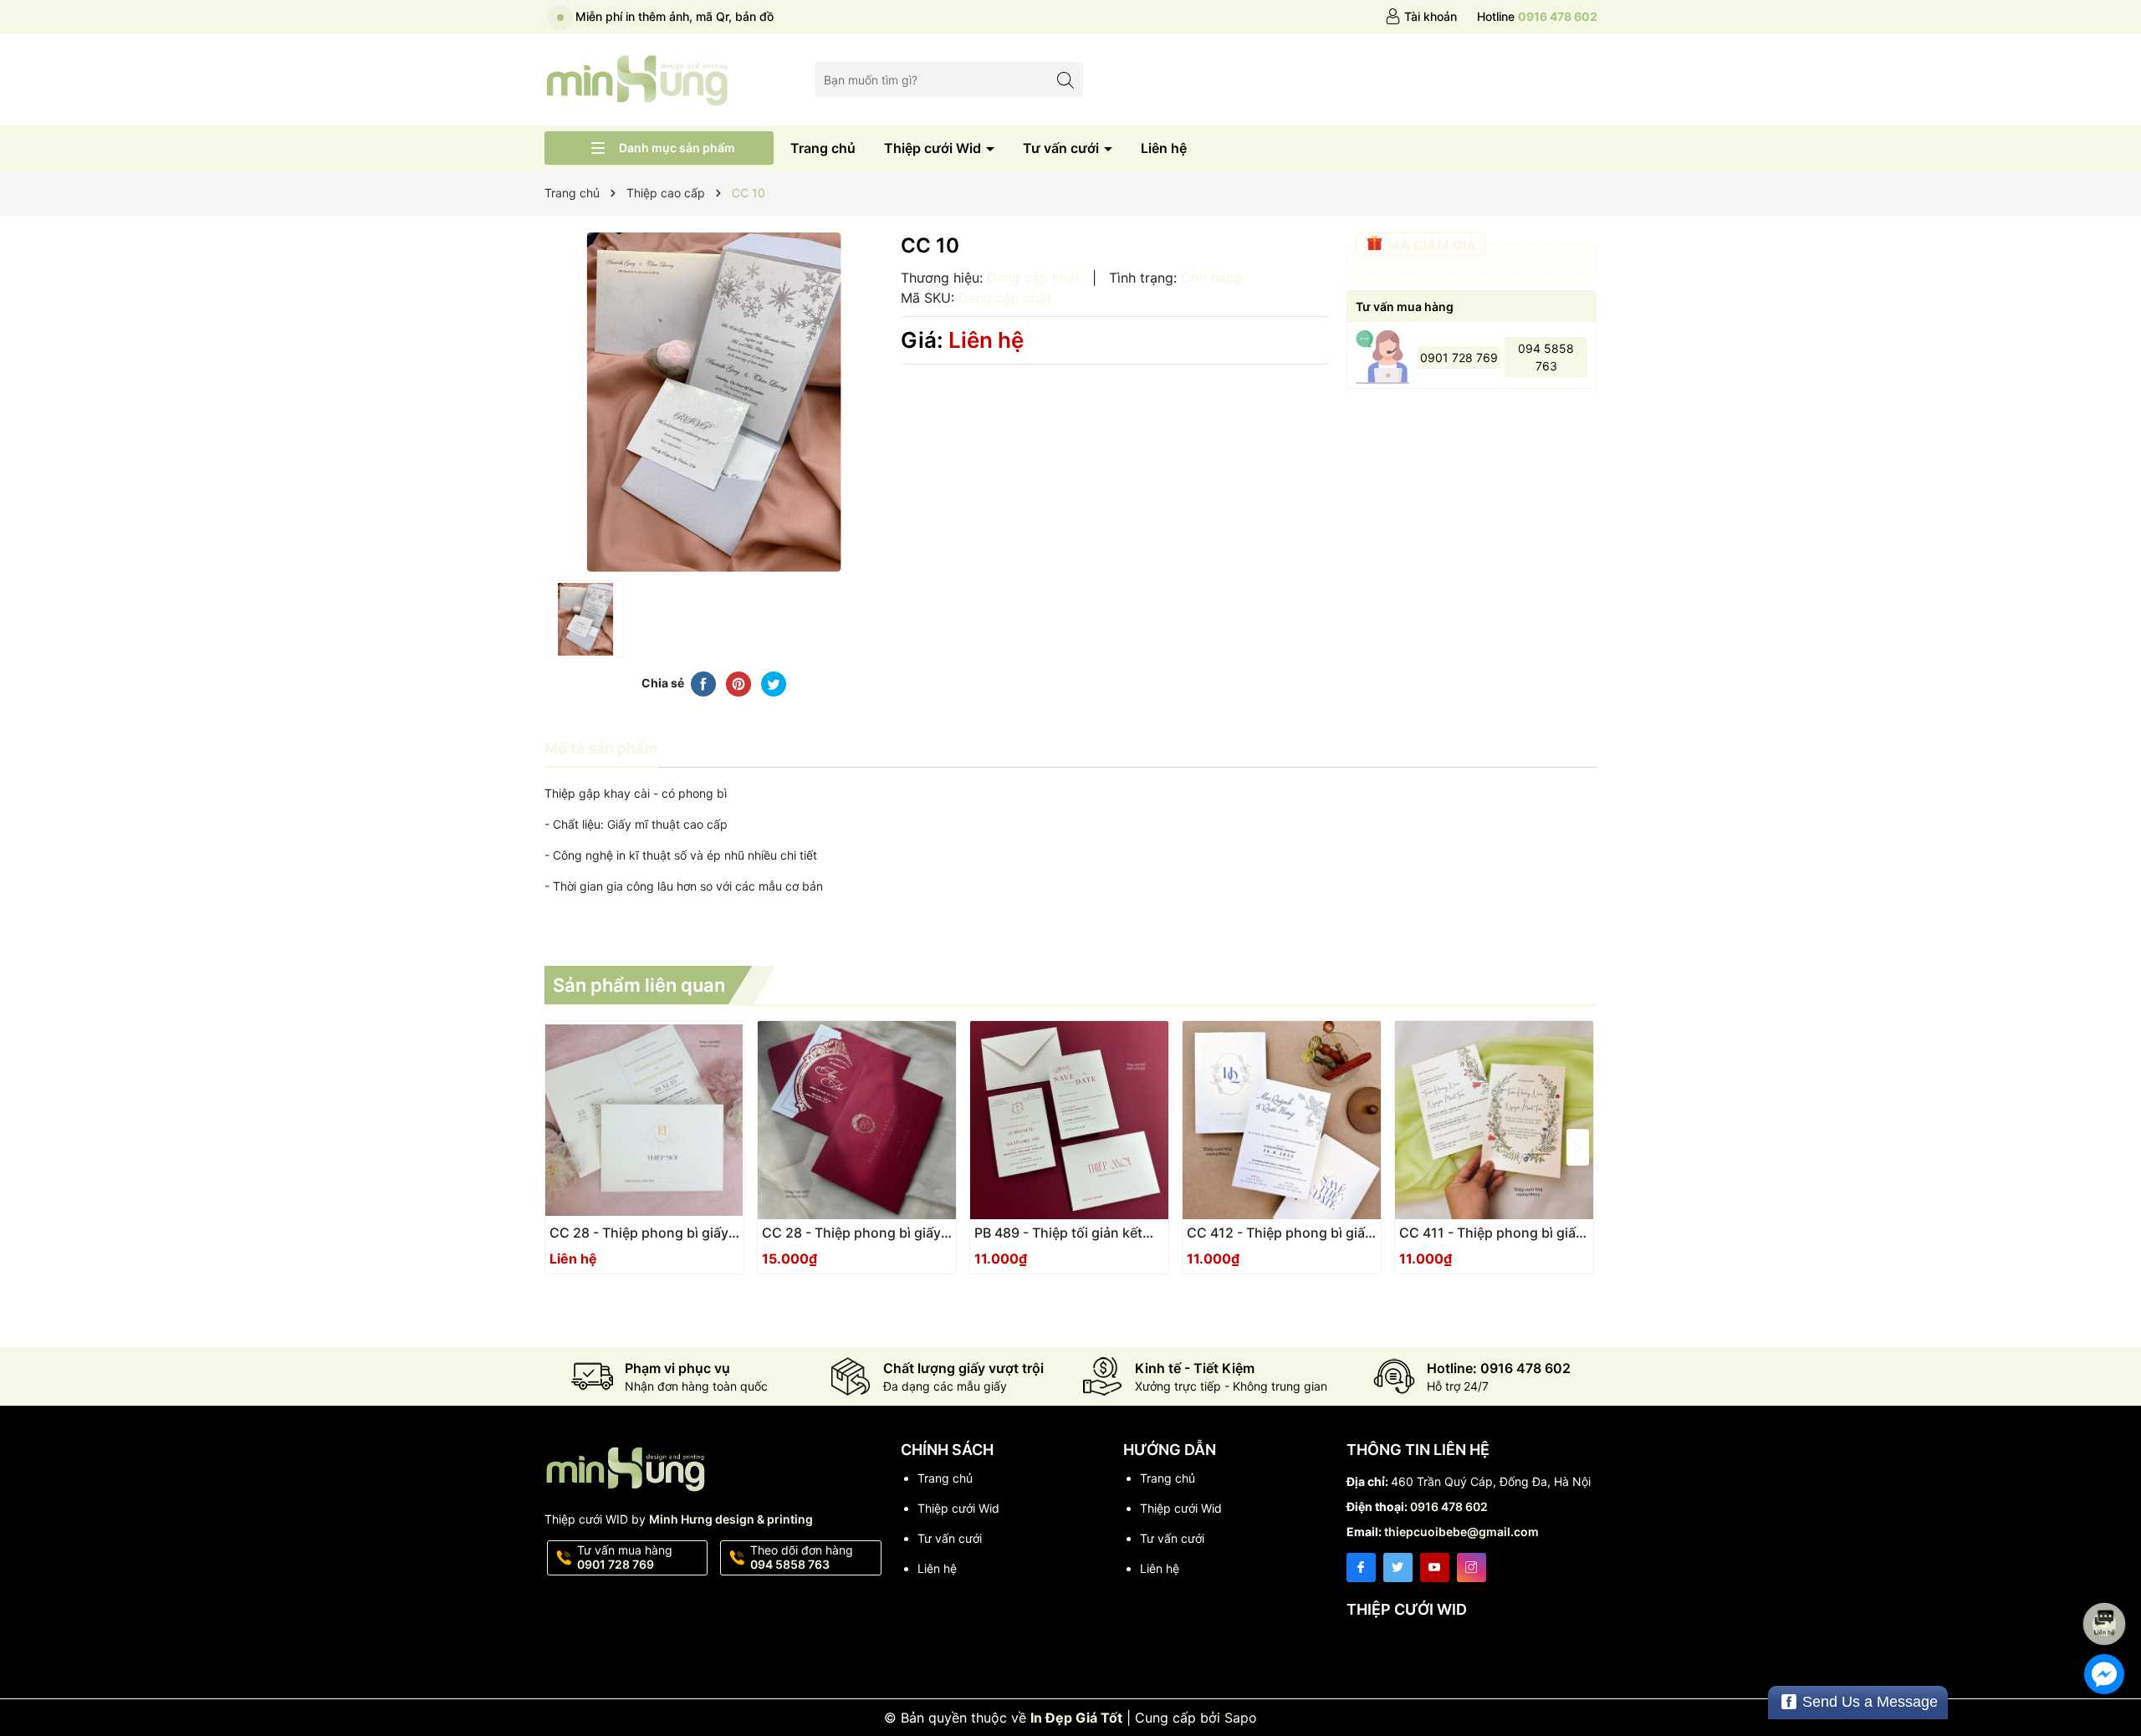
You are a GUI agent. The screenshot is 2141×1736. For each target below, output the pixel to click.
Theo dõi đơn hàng (802, 1557)
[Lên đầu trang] (2107, 1579)
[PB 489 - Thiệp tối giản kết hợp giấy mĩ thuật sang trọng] (1069, 1120)
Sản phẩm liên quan (639, 985)
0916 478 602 (1449, 1506)
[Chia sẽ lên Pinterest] (738, 683)
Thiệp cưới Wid (934, 148)
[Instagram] (1472, 1568)
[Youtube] (1435, 1568)
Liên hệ (1164, 148)
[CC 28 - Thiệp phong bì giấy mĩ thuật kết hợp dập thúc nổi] (644, 1120)
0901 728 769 (1459, 357)
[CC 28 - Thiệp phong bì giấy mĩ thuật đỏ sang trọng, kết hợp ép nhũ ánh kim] (857, 1120)
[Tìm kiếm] (1066, 79)
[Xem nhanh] (648, 1239)
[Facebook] (1361, 1568)
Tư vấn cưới (1063, 148)
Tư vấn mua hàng (625, 1557)
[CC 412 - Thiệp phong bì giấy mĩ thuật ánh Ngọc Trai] (1282, 1120)
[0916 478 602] (1537, 17)
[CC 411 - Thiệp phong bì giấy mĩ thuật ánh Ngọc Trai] (1494, 1120)
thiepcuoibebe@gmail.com (1461, 1532)
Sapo (1241, 1718)
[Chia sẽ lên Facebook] (703, 683)
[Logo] (638, 78)
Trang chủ (823, 148)
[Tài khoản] (1421, 17)
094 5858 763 (1546, 357)
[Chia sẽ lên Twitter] (774, 683)
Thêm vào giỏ (838, 1238)
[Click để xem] (714, 402)
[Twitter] (1398, 1568)
